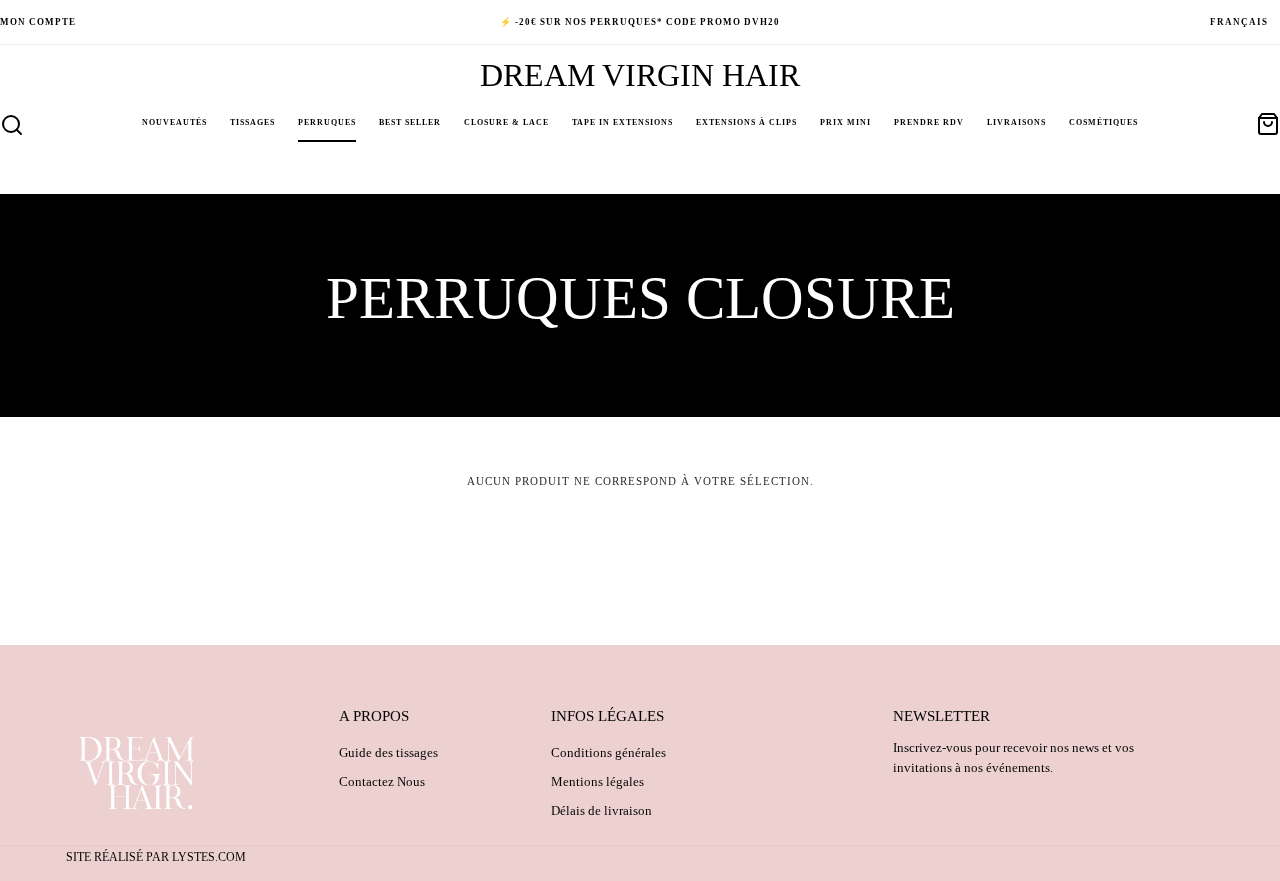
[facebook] (1150, 22)
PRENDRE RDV (929, 122)
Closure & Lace (506, 122)
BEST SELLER (410, 122)
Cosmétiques (1103, 122)
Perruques (327, 122)
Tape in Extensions (622, 122)
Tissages (252, 122)
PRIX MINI (845, 122)
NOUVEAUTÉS (174, 122)
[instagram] (1176, 22)
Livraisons (1016, 122)
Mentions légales (597, 781)
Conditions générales (608, 752)
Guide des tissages (388, 752)
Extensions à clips (746, 122)
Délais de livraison (601, 810)
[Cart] (1268, 124)
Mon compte (38, 22)
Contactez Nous (382, 781)
